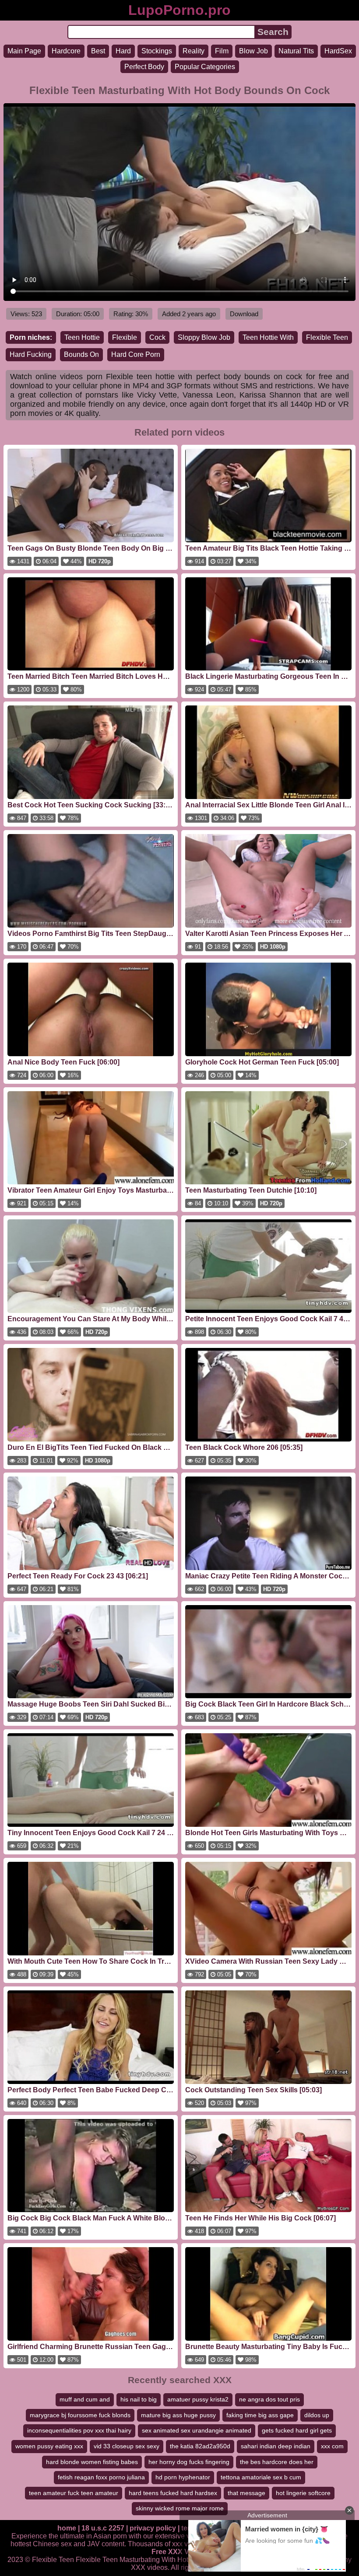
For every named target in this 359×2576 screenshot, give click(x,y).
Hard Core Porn (136, 354)
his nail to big (139, 2399)
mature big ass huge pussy (178, 2415)
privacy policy (153, 2528)
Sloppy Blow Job (204, 337)
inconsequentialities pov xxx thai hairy (79, 2430)
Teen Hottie (82, 337)
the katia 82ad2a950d (200, 2446)
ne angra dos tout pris (269, 2399)
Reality (194, 51)
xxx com (332, 2446)
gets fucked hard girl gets (297, 2430)
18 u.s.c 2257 (103, 2528)
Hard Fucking (31, 354)
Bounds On (81, 354)
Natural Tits (296, 51)
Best (98, 51)
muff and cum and (85, 2399)
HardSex (338, 51)
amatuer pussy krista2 (198, 2399)
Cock (157, 337)
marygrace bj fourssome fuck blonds (80, 2415)
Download (244, 314)
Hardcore (66, 51)
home (67, 2528)
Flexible (125, 337)
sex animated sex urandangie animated (197, 2430)
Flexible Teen (327, 337)
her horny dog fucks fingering (189, 2462)
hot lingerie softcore (303, 2493)
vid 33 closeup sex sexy (127, 2446)
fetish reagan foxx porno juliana (101, 2477)
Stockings (157, 51)
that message (246, 2493)
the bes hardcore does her (277, 2462)
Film (222, 51)
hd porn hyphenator (183, 2477)
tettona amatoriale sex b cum (261, 2477)
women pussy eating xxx (49, 2446)
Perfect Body (144, 67)
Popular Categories (205, 67)
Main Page (24, 51)
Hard (123, 51)
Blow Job (253, 51)
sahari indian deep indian (276, 2446)
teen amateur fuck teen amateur (74, 2493)
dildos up (317, 2415)
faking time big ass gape (260, 2415)
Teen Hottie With (268, 337)
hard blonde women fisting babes (92, 2462)
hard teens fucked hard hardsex (173, 2493)
